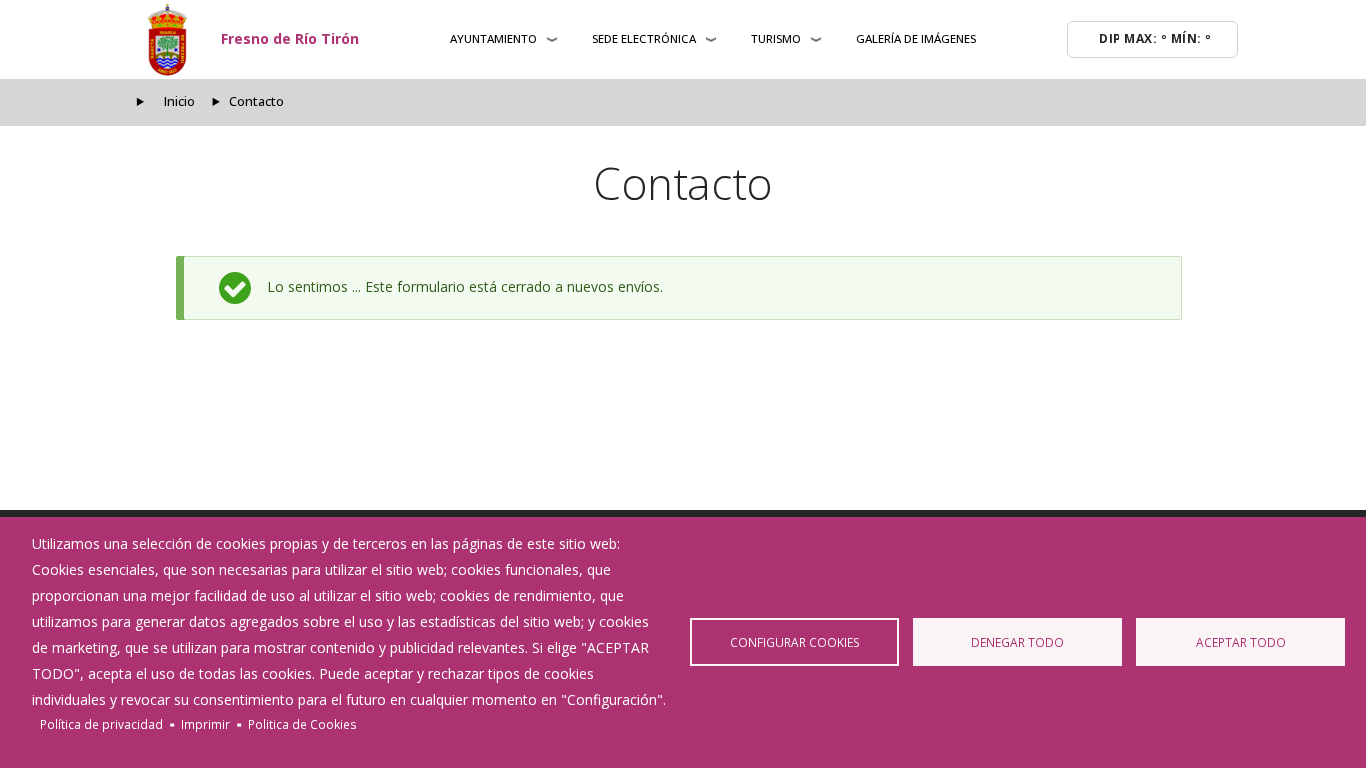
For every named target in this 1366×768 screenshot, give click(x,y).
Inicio (179, 101)
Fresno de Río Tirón (290, 38)
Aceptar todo (1241, 642)
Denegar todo (1017, 642)
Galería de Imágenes (916, 38)
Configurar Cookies (795, 642)
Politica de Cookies (302, 724)
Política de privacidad (101, 724)
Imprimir (205, 724)
